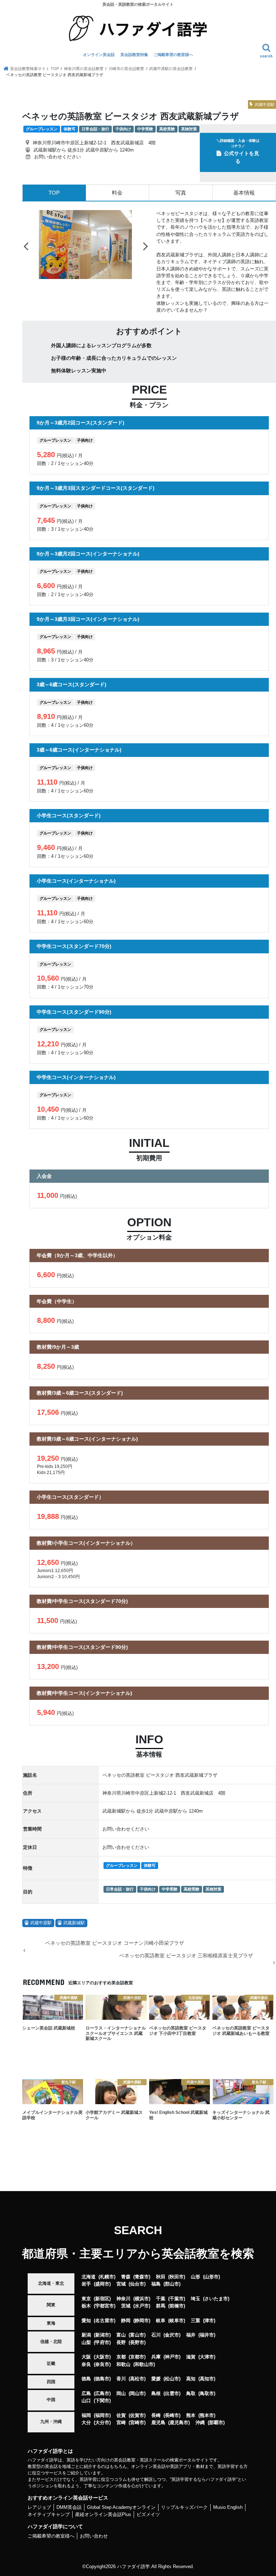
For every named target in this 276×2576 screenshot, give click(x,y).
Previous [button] (26, 246)
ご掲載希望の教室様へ (173, 55)
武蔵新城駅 (74, 1923)
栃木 (86, 2306)
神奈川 (123, 2299)
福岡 (86, 2415)
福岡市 (102, 2415)
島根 (156, 2393)
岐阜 (161, 2321)
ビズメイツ (148, 2514)
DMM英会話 (69, 2507)
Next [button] (146, 246)
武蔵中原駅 (41, 1923)
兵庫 (156, 2357)
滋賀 (191, 2357)
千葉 (161, 2299)
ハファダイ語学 (134, 2566)
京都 (121, 2357)
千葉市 (177, 2299)
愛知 (86, 2321)
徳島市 (102, 2379)
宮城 (121, 2284)
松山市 (172, 2379)
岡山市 (137, 2393)
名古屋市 (105, 2321)
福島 (156, 2284)
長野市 (137, 2342)
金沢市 (172, 2335)
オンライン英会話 (99, 55)
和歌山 (123, 2364)
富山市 (137, 2335)
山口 (86, 2401)
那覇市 (216, 2422)
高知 (191, 2379)
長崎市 (172, 2415)
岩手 (86, 2284)
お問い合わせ (94, 2536)
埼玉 (195, 2299)
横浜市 (142, 2299)
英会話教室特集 (134, 55)
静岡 (126, 2321)
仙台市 (137, 2284)
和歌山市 (144, 2364)
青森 (126, 2277)
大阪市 (102, 2357)
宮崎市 (137, 2422)
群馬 (161, 2306)
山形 (195, 2277)
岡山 (121, 2393)
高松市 (137, 2379)
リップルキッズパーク (184, 2507)
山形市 (211, 2277)
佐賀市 (137, 2415)
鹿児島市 (179, 2422)
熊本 (191, 2415)
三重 (195, 2321)
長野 (121, 2342)
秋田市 (177, 2277)
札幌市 (107, 2277)
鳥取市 (207, 2393)
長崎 (156, 2415)
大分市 (102, 2422)
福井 (191, 2335)
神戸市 (172, 2357)
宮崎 (121, 2422)
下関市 (102, 2401)
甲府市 (102, 2342)
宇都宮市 (105, 2306)
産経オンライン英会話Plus (103, 2514)
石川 (156, 2335)
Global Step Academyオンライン (121, 2507)
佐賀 (121, 2415)
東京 (86, 2299)
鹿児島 (158, 2422)
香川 (121, 2379)
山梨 (86, 2342)
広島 (86, 2393)
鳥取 (191, 2393)
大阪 (86, 2357)
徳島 (86, 2379)
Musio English (228, 2507)
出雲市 (172, 2393)
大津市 (207, 2357)
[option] (86, 245)
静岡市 (142, 2321)
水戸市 (142, 2306)
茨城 (126, 2306)
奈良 (86, 2364)
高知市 (207, 2379)
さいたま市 (216, 2299)
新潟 (86, 2335)
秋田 (161, 2277)
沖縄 (200, 2422)
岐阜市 (177, 2321)
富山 (121, 2335)
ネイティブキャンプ (49, 2514)
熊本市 (207, 2415)
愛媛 (156, 2379)
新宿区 (102, 2299)
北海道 (89, 2277)
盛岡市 (102, 2284)
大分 (86, 2422)
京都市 (137, 2357)
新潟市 (102, 2335)
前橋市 (177, 2306)
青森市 (142, 2277)
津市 (209, 2321)
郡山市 (172, 2284)
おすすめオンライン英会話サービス (68, 2498)
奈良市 (102, 2364)
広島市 (102, 2393)
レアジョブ (39, 2507)
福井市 (207, 2335)
